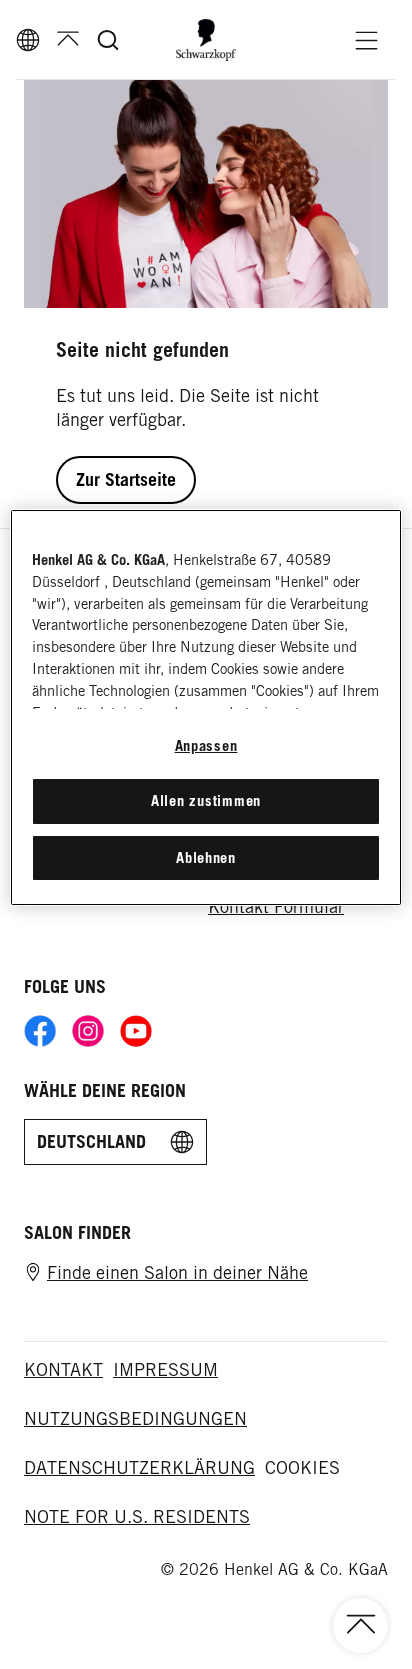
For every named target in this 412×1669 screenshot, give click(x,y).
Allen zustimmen (206, 800)
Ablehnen (206, 857)
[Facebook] (40, 1031)
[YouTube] (136, 1031)
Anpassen (206, 745)
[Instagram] (88, 1031)
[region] (205, 707)
